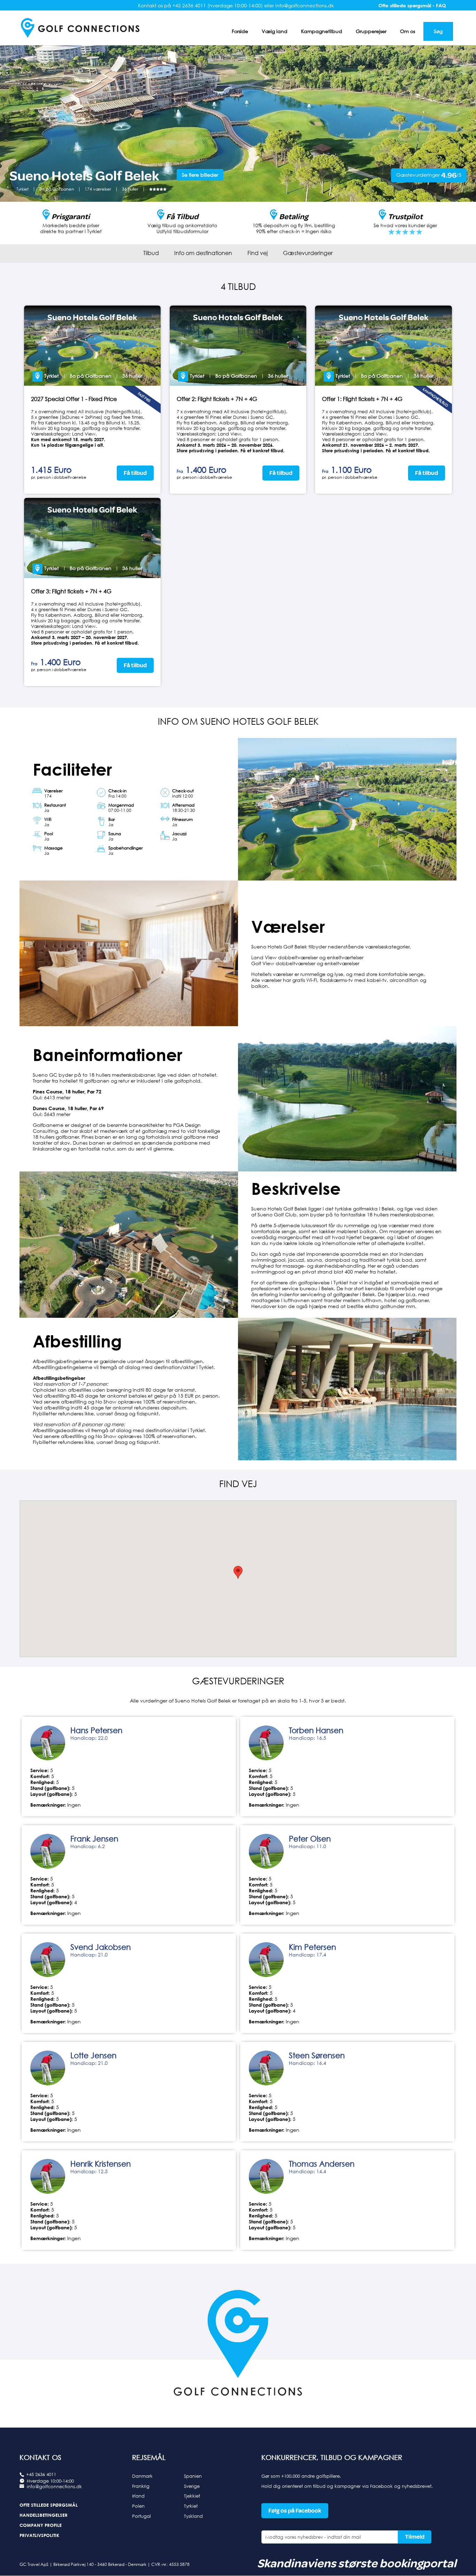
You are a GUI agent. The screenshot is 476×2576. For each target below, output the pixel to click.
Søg (438, 31)
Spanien (193, 2476)
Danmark (142, 2476)
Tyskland (193, 2516)
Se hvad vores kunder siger (405, 225)
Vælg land (275, 31)
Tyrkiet (191, 2506)
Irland (138, 2496)
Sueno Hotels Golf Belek (92, 317)
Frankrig (141, 2486)
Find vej (258, 253)
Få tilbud (135, 473)
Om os (408, 31)
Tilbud (151, 253)
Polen (138, 2506)
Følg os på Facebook (295, 2511)
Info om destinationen (203, 253)
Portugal (141, 2516)
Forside (240, 31)
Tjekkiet (192, 2496)
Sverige (192, 2486)
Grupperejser (371, 31)
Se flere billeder (200, 175)
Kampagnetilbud (322, 31)
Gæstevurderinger (308, 253)
